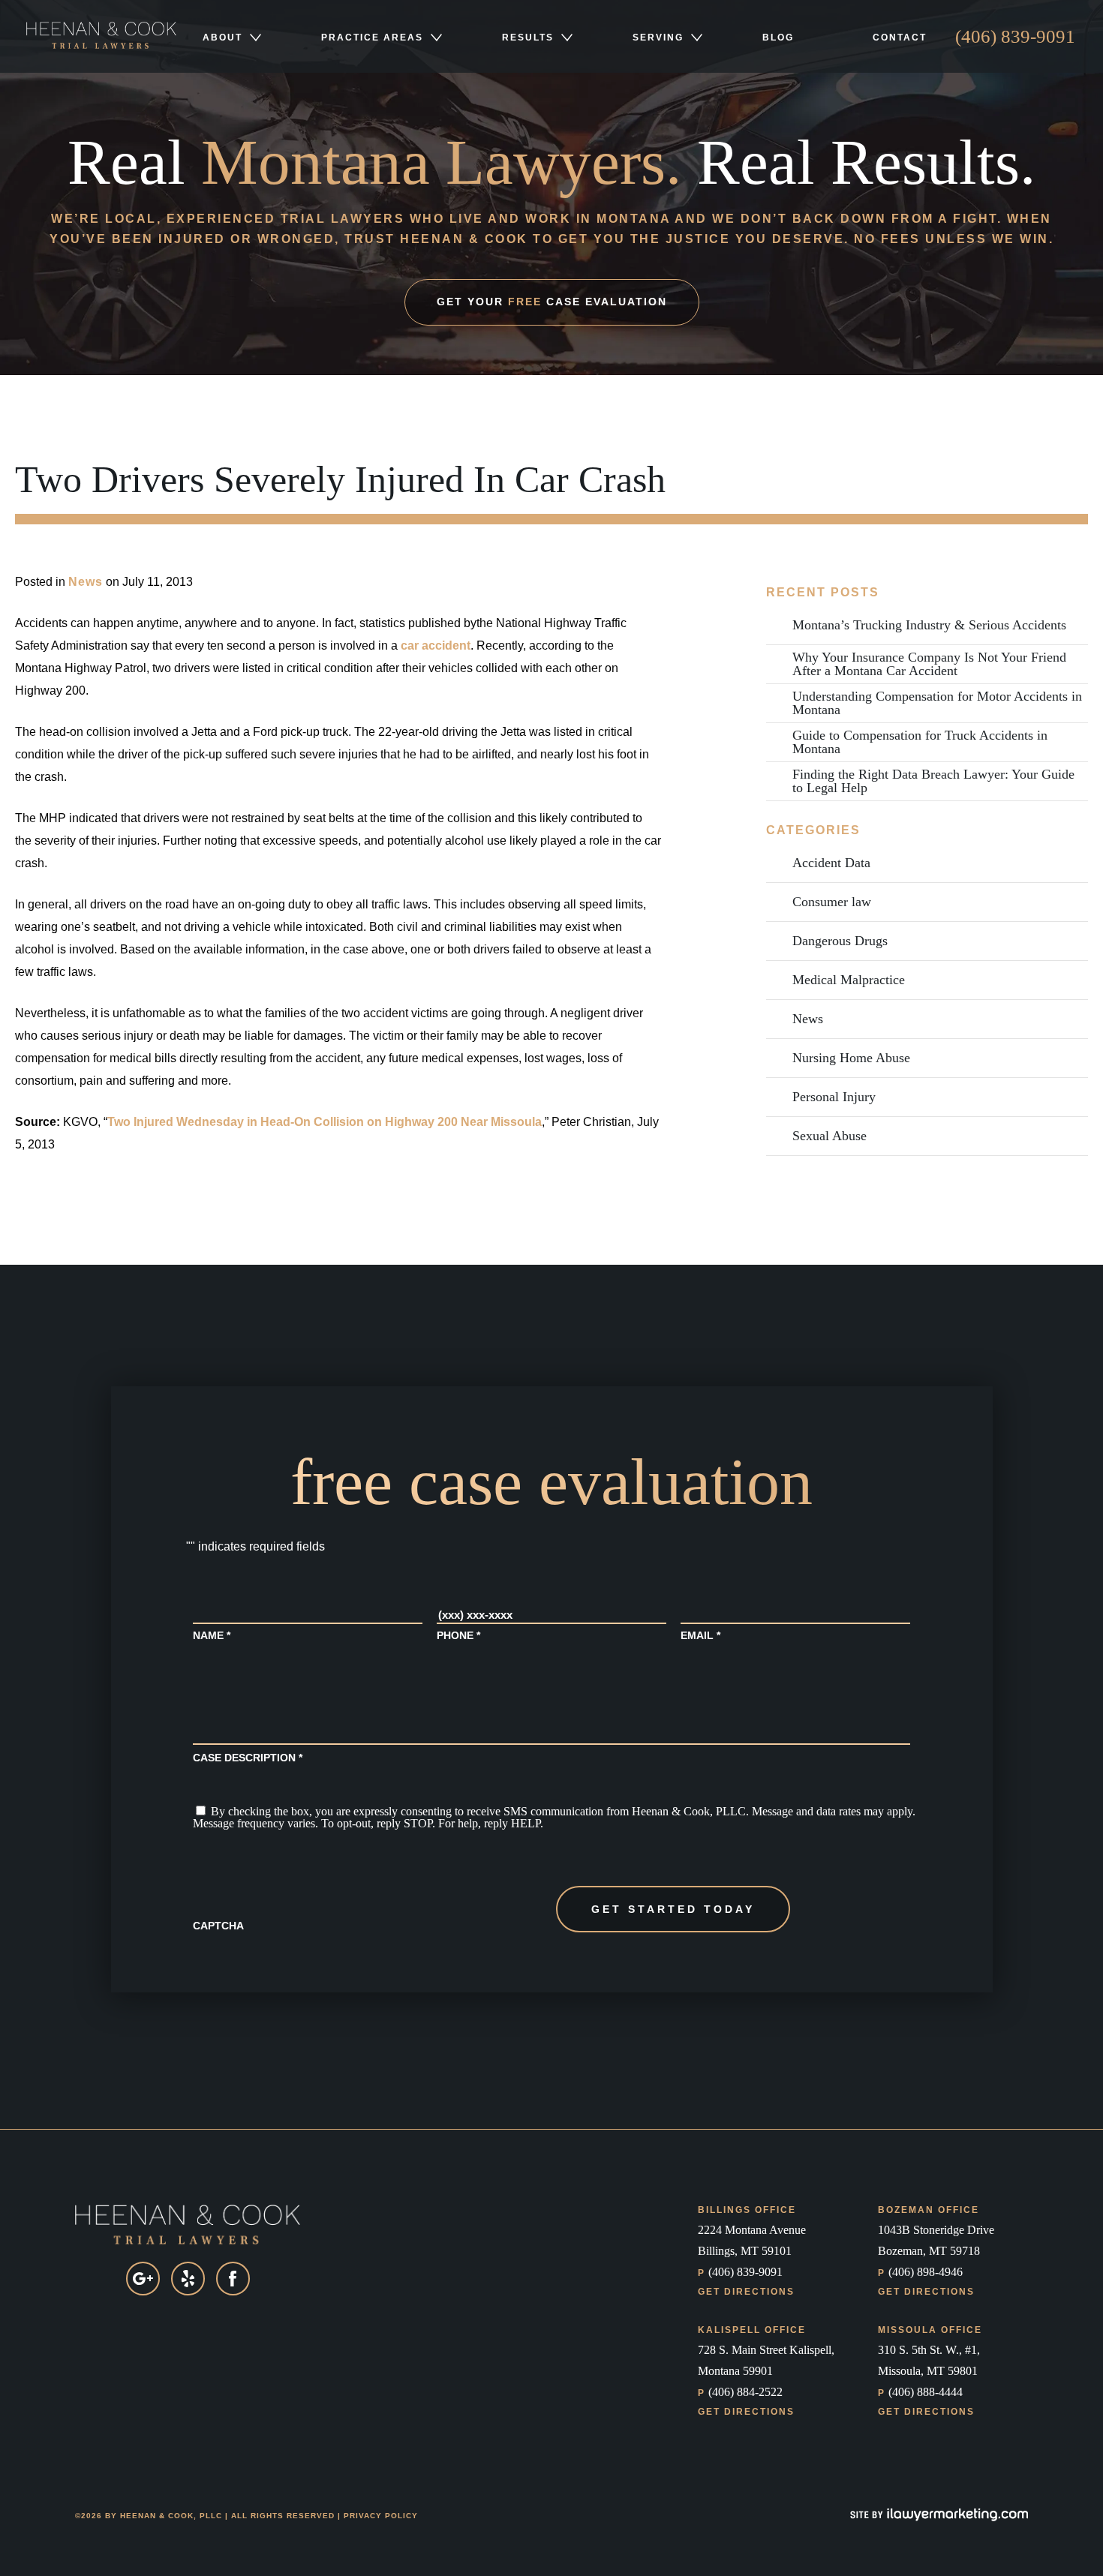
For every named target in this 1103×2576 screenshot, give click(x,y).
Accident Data (831, 863)
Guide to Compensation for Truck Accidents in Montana (920, 742)
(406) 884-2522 (740, 2392)
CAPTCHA (218, 1926)
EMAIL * (700, 1635)
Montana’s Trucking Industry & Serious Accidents (929, 625)
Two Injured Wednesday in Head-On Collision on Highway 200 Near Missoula (325, 1122)
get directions (746, 2292)
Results (528, 38)
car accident (436, 646)
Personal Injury (834, 1097)
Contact (900, 38)
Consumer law (832, 902)
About (222, 38)
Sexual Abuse (830, 1136)
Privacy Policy (381, 2516)
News (86, 582)
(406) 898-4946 (920, 2272)
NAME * (212, 1635)
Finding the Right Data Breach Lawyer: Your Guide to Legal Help (933, 781)
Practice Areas (372, 38)
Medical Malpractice (849, 980)
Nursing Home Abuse (851, 1058)
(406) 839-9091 (1015, 36)
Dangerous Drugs (840, 941)
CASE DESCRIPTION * (248, 1758)
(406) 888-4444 (920, 2392)
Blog (778, 38)
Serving (658, 38)
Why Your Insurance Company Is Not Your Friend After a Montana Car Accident (929, 664)
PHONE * (458, 1635)
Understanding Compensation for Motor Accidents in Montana (937, 703)
